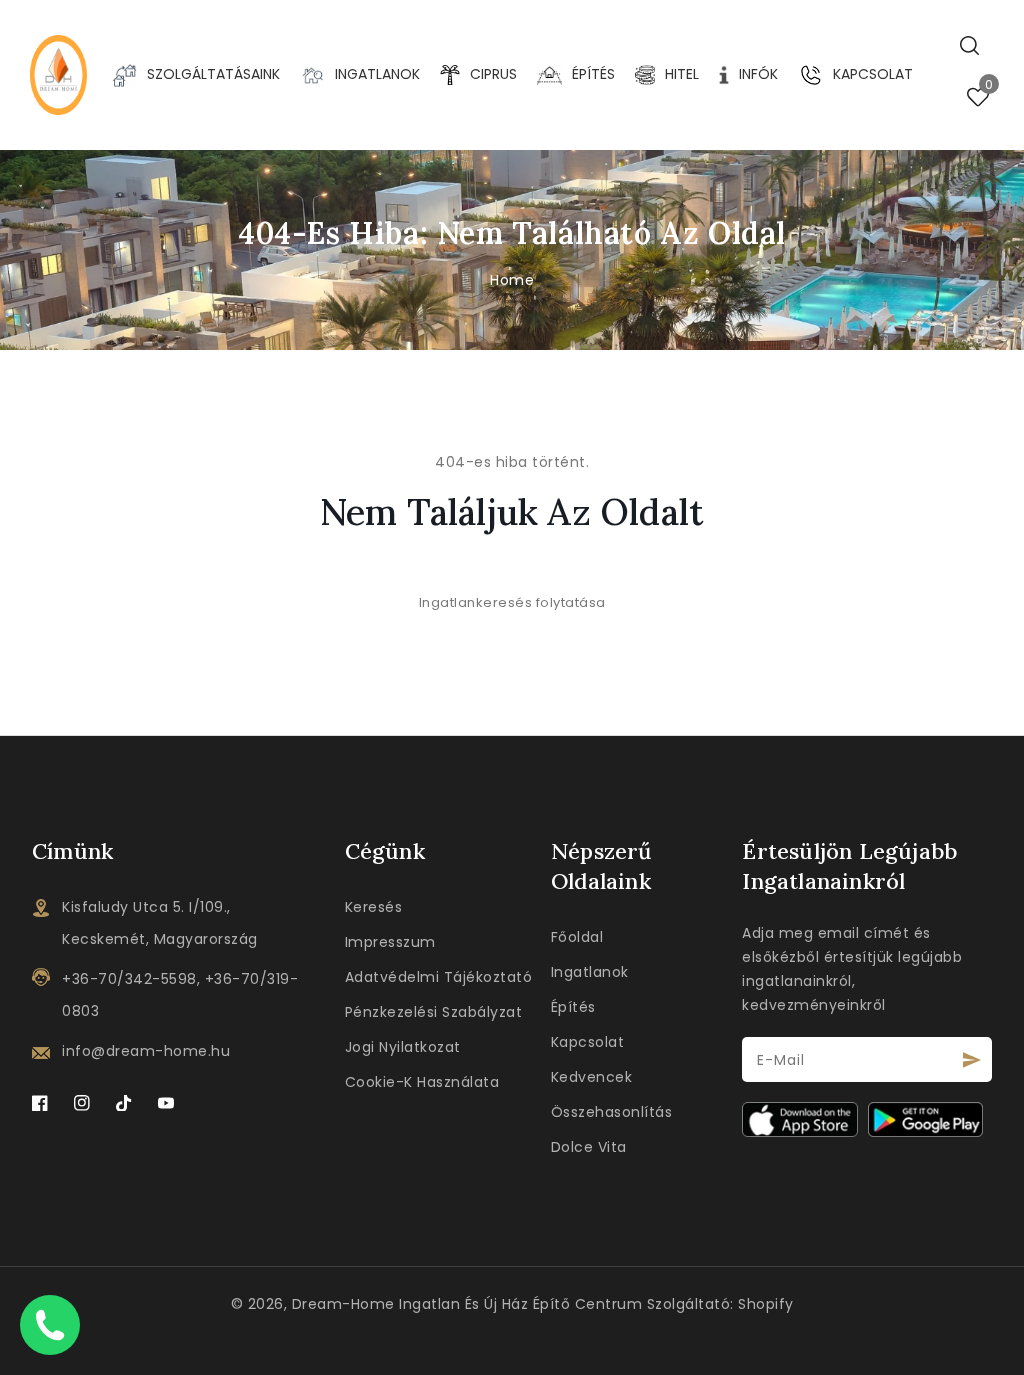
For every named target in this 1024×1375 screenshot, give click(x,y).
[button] (969, 45)
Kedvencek (592, 1077)
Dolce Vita (589, 1147)
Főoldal (577, 937)
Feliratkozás (972, 1059)
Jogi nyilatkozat (403, 1047)
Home (512, 280)
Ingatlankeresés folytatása (512, 602)
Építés (573, 1007)
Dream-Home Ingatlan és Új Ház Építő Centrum (467, 1304)
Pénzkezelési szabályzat (434, 1012)
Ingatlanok (590, 972)
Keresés (374, 907)
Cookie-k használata (422, 1082)
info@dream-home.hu (146, 1051)
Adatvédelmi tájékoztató (439, 977)
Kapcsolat (588, 1042)
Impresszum (390, 942)
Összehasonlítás (612, 1112)
